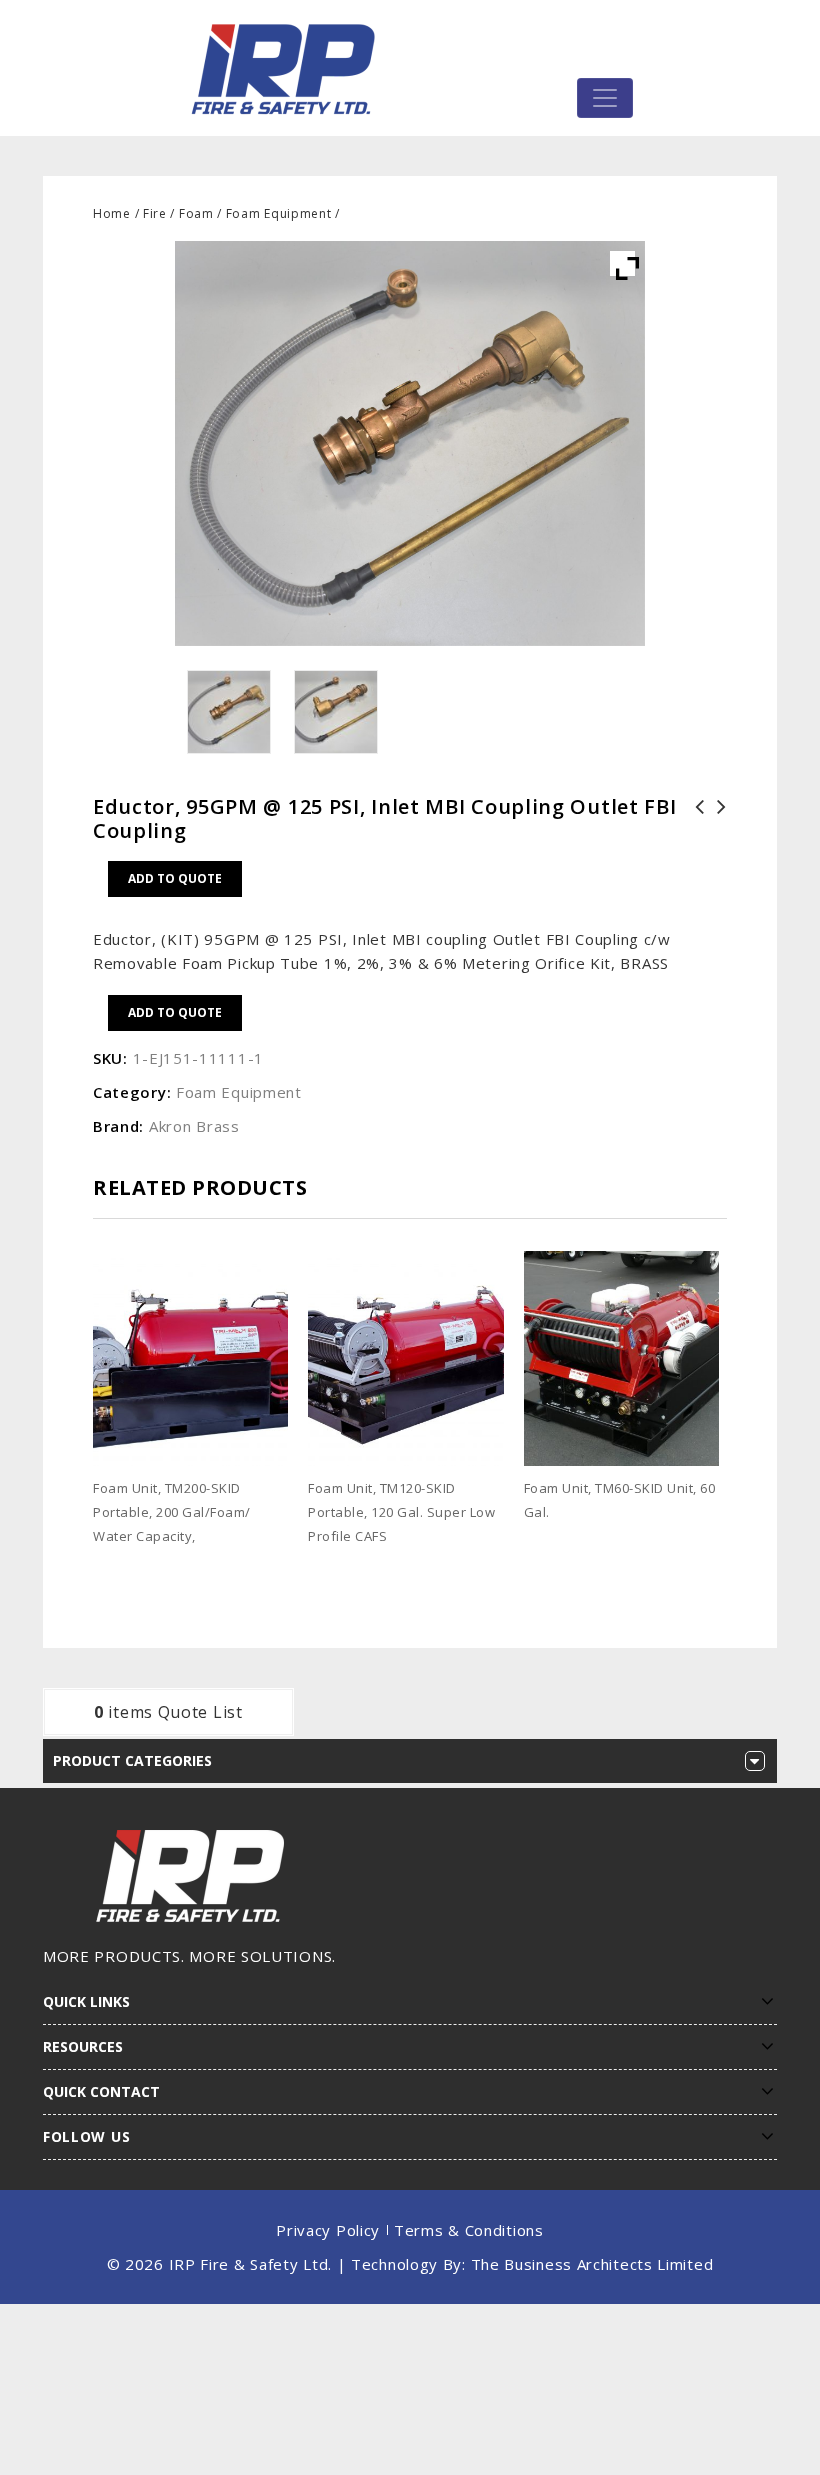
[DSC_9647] (337, 712)
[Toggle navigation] (605, 98)
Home (112, 213)
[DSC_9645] (229, 712)
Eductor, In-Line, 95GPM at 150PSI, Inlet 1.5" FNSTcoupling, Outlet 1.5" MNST (694, 843)
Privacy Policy (328, 2230)
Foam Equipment (279, 213)
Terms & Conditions (469, 2230)
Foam (196, 213)
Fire (155, 213)
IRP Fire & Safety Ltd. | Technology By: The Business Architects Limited (441, 2264)
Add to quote (175, 878)
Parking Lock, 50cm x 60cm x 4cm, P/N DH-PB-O (716, 831)
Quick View (280, 1567)
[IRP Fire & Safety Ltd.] (288, 68)
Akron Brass (194, 1126)
